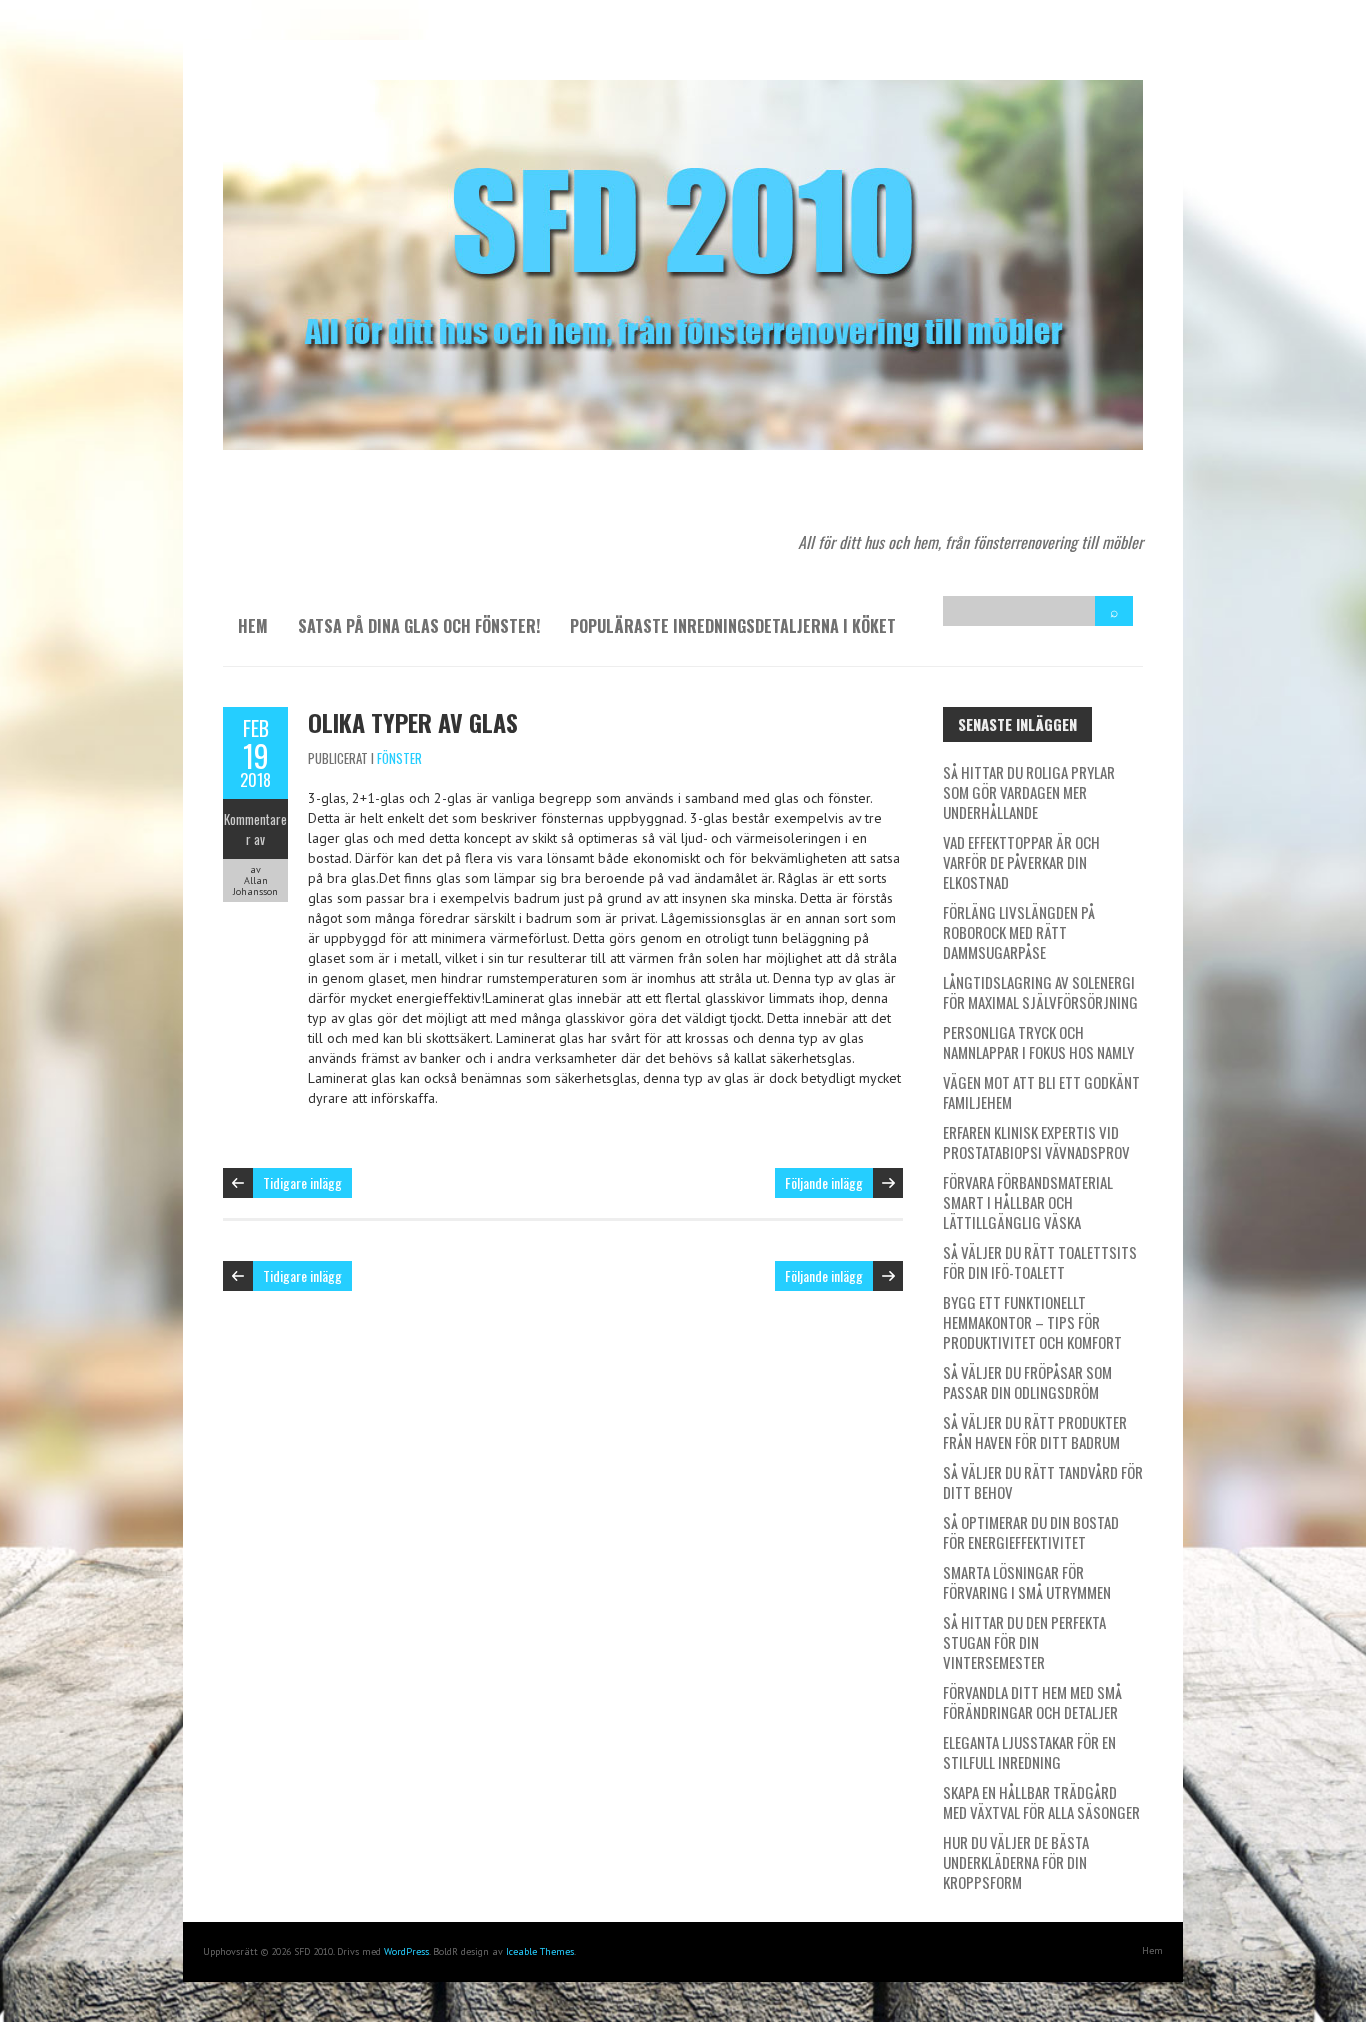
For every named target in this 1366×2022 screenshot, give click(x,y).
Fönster (399, 758)
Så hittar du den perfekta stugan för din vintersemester (1024, 1642)
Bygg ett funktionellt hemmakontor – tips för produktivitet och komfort (1032, 1322)
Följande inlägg (824, 1182)
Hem (253, 626)
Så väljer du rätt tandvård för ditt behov (1043, 1482)
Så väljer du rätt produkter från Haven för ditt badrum (1035, 1432)
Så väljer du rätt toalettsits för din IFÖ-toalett (1040, 1262)
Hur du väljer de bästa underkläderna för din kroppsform (1016, 1862)
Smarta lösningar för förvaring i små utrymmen (1027, 1582)
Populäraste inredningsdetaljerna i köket (733, 626)
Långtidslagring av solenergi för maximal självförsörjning (1040, 992)
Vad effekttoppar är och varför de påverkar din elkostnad (1021, 862)
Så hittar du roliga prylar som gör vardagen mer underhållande (1029, 792)
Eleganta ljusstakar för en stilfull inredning (1029, 1752)
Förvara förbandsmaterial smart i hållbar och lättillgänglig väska (1028, 1202)
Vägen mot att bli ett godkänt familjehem (1041, 1092)
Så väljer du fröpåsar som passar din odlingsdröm (1027, 1382)
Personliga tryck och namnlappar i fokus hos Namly (1038, 1042)
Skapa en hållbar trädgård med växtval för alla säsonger (1041, 1802)
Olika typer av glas (413, 722)
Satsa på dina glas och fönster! (419, 626)
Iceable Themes (540, 1951)
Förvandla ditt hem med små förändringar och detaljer (1032, 1702)
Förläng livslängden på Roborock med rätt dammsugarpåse (1019, 932)
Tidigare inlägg (302, 1182)
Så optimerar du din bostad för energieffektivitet (1031, 1532)
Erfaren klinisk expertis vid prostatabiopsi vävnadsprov (1036, 1142)
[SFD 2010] (683, 90)
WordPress (406, 1951)
